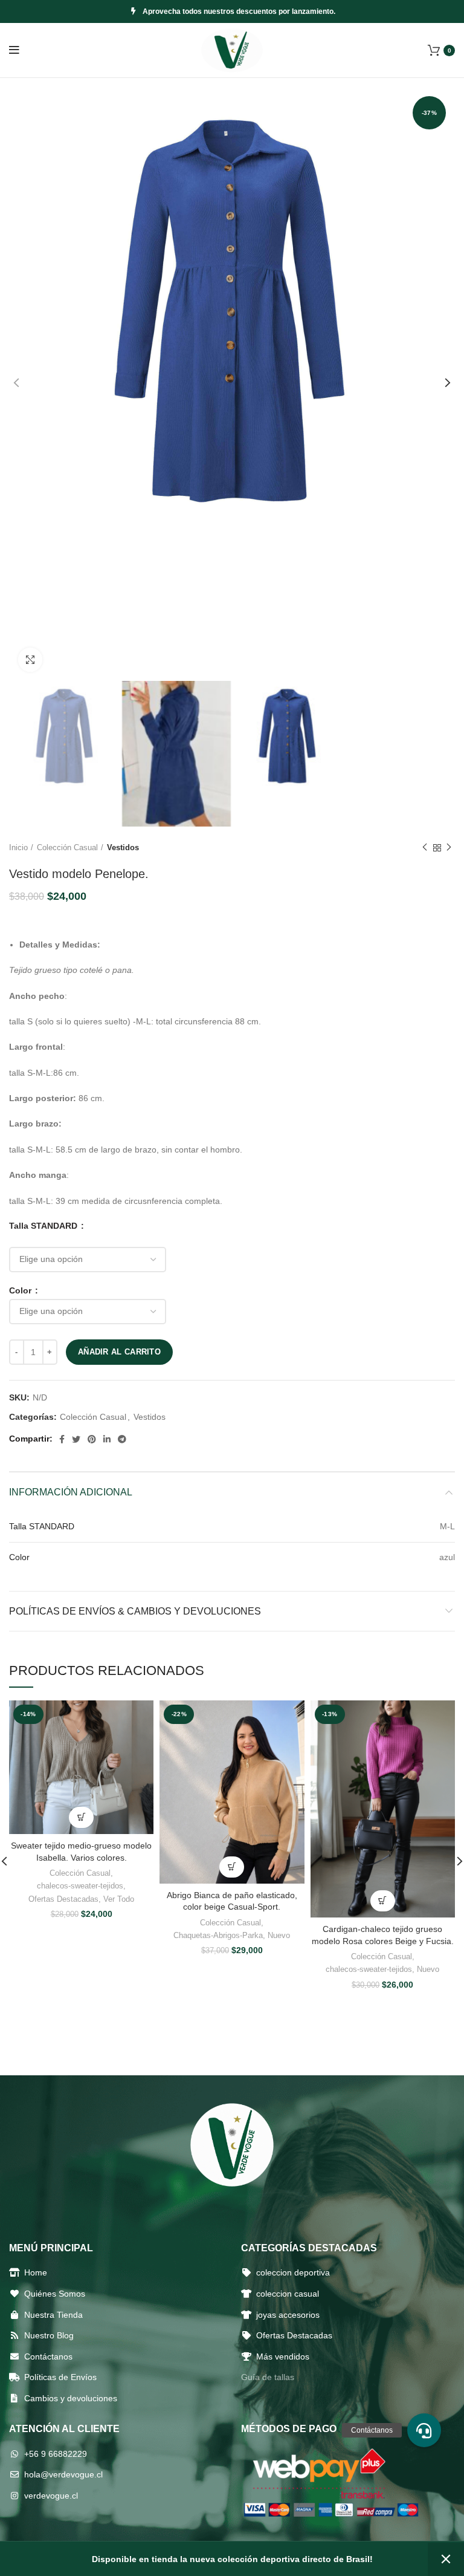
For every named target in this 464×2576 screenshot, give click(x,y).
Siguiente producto (449, 848)
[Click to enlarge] (30, 660)
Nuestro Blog (49, 2335)
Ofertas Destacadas (63, 1899)
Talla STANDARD (44, 1226)
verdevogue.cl (51, 2496)
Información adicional (71, 1492)
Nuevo (279, 1935)
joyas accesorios (288, 2315)
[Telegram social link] (122, 1439)
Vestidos (123, 847)
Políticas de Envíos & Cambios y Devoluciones (135, 1611)
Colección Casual (67, 847)
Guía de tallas (268, 2377)
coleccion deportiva (293, 2272)
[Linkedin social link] (107, 1439)
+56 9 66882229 (56, 2454)
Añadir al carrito (119, 1352)
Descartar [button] (446, 2559)
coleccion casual (288, 2294)
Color (21, 1290)
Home (36, 2272)
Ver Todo (119, 1899)
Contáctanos (48, 2356)
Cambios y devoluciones (71, 2398)
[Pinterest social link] (92, 1439)
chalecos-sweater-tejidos (80, 1886)
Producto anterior (425, 848)
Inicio (18, 847)
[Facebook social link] (62, 1439)
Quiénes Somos (55, 2294)
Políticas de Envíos (60, 2377)
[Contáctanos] (424, 2430)
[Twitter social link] (76, 1439)
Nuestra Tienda (53, 2315)
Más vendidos (283, 2356)
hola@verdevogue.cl (63, 2474)
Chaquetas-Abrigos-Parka (218, 1935)
